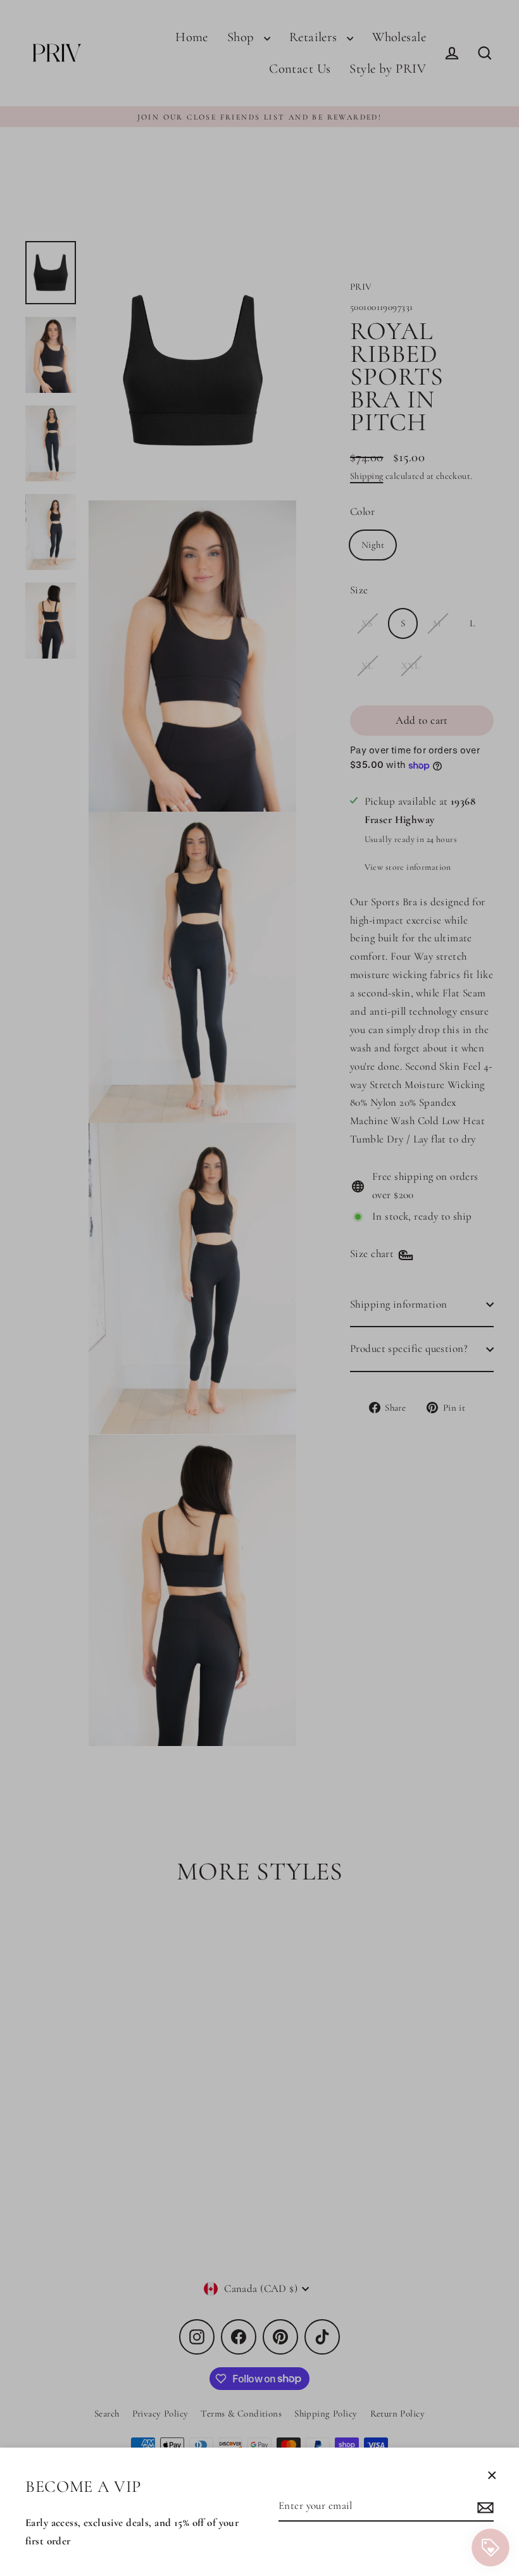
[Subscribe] (484, 2507)
